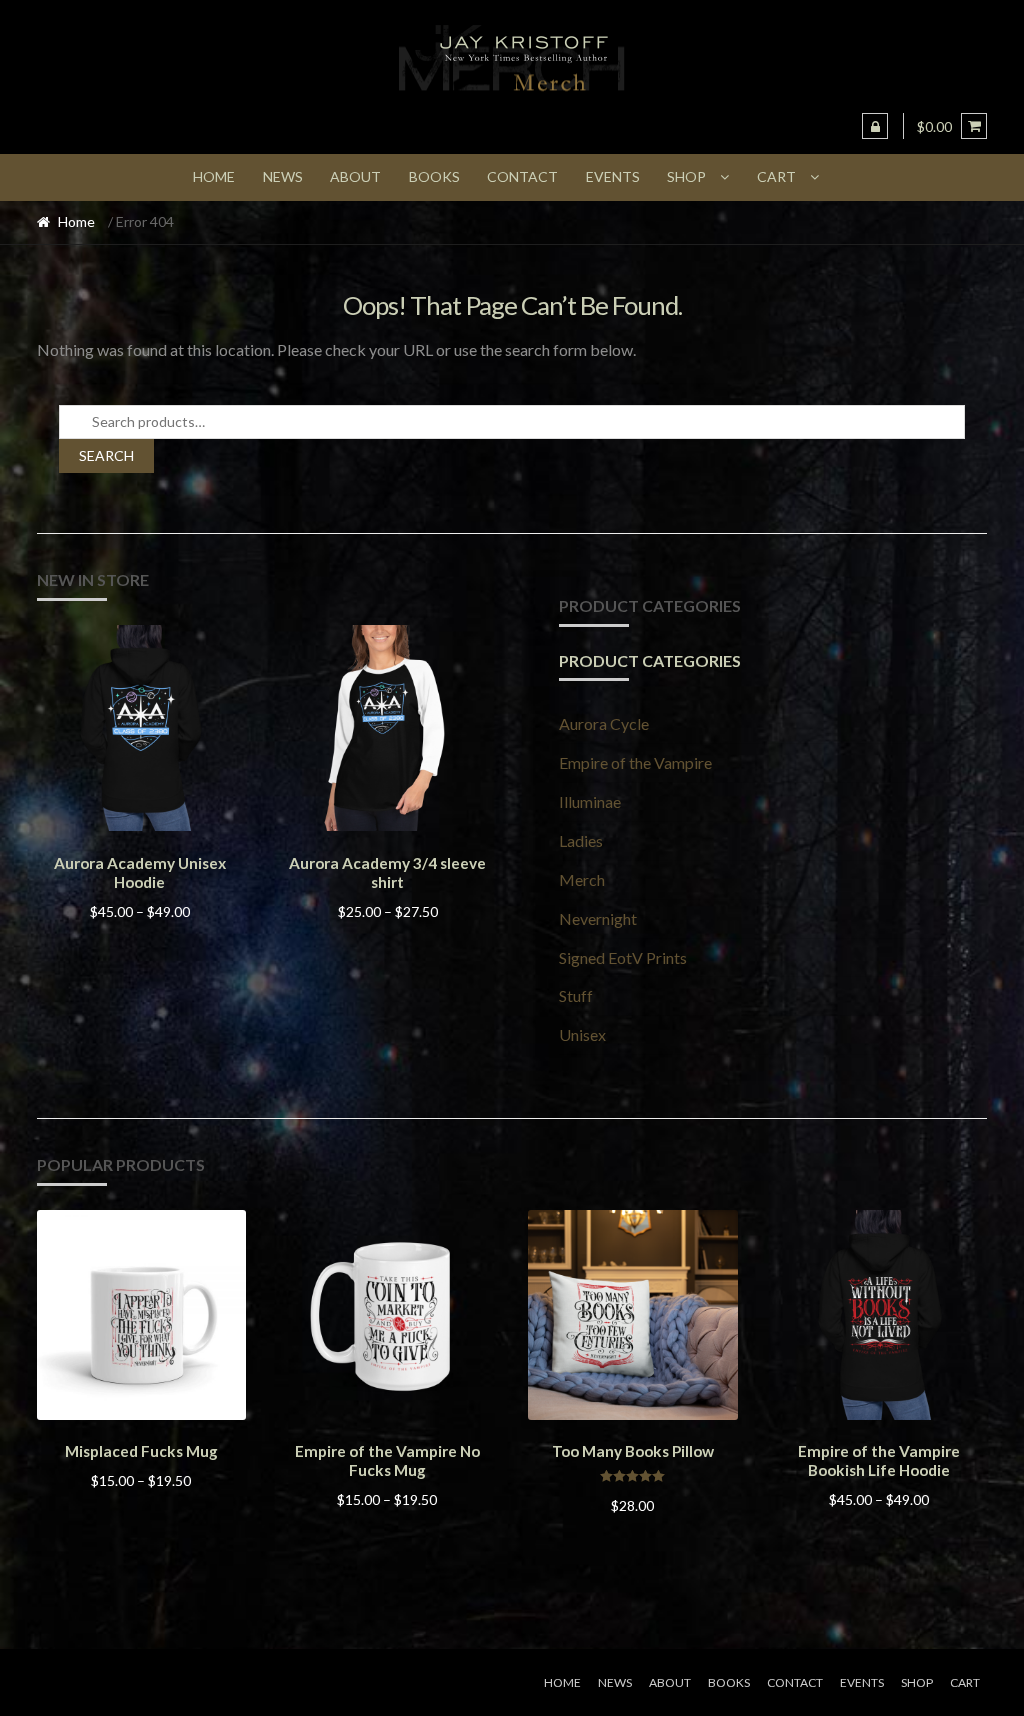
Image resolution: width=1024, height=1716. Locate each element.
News (283, 176)
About (355, 176)
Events (613, 176)
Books (434, 176)
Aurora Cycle (604, 723)
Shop (686, 176)
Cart (776, 176)
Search (106, 455)
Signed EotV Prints (623, 957)
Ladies (581, 840)
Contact (522, 176)
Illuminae (590, 801)
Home (214, 176)
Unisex (582, 1034)
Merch (582, 879)
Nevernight (598, 918)
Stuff (576, 995)
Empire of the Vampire (635, 762)
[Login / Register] (875, 126)
